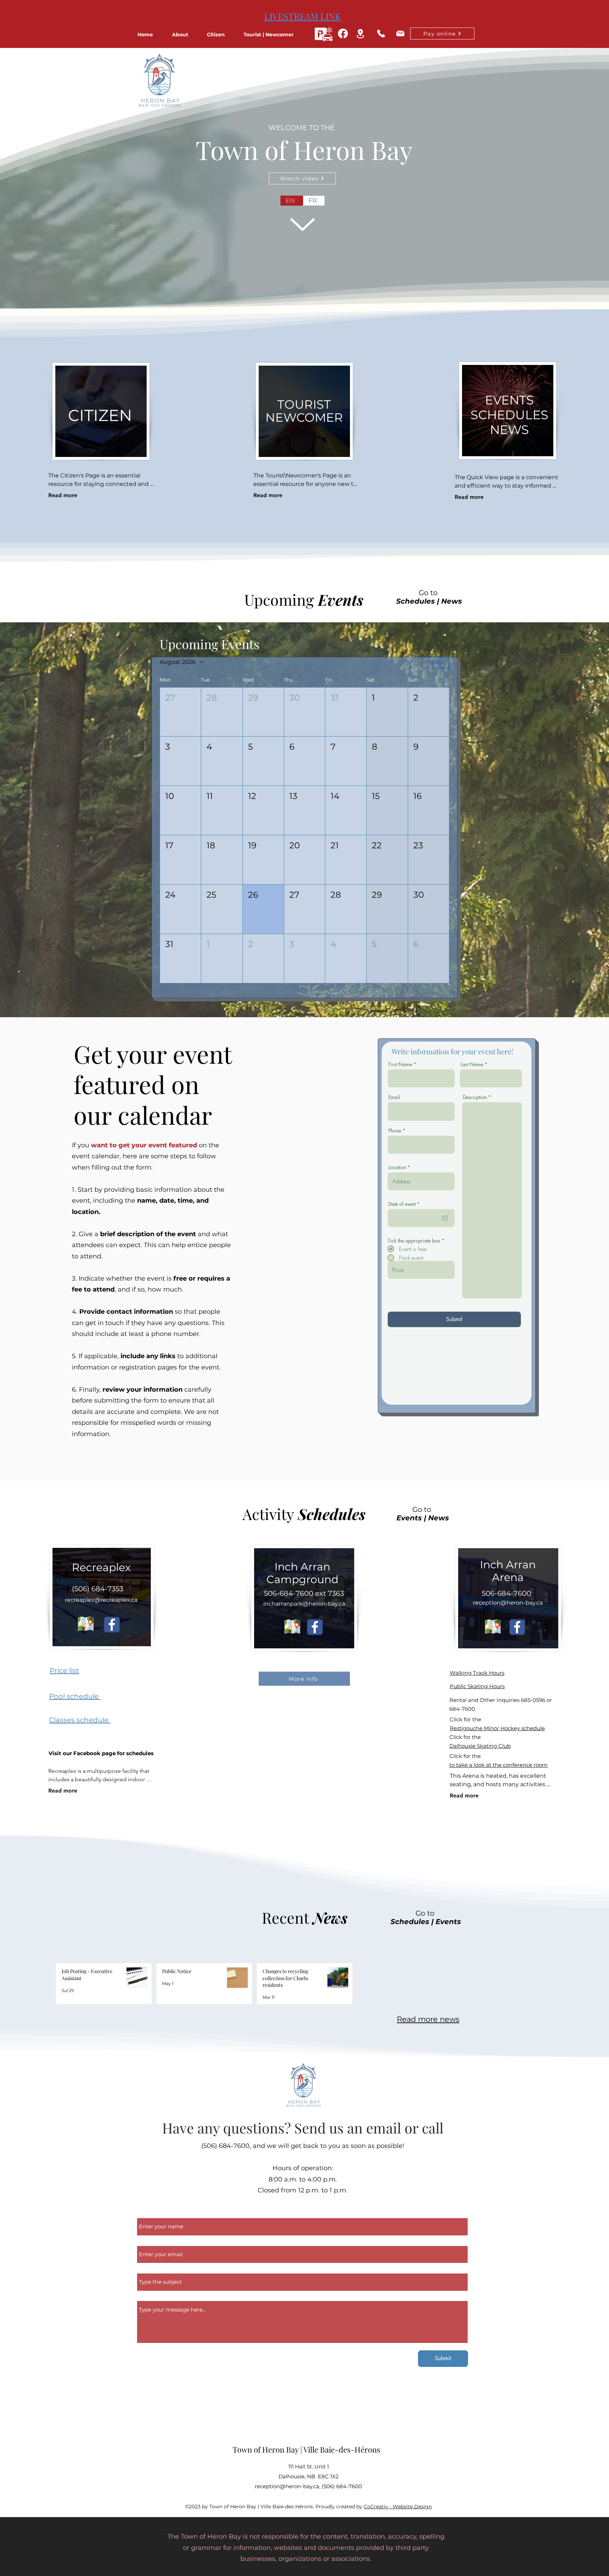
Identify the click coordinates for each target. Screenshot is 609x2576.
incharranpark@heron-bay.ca (304, 1604)
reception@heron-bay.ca (508, 1603)
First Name (400, 1064)
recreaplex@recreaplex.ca (101, 1600)
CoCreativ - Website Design (398, 2507)
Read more (63, 495)
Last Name (472, 1064)
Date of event (405, 1204)
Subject (148, 2269)
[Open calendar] (445, 1218)
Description (475, 1097)
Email (394, 1097)
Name (147, 2214)
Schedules (416, 601)
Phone (395, 1131)
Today (435, 662)
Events (409, 1518)
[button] (186, 35)
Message (150, 2297)
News (452, 601)
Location (397, 1167)
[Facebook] (343, 33)
